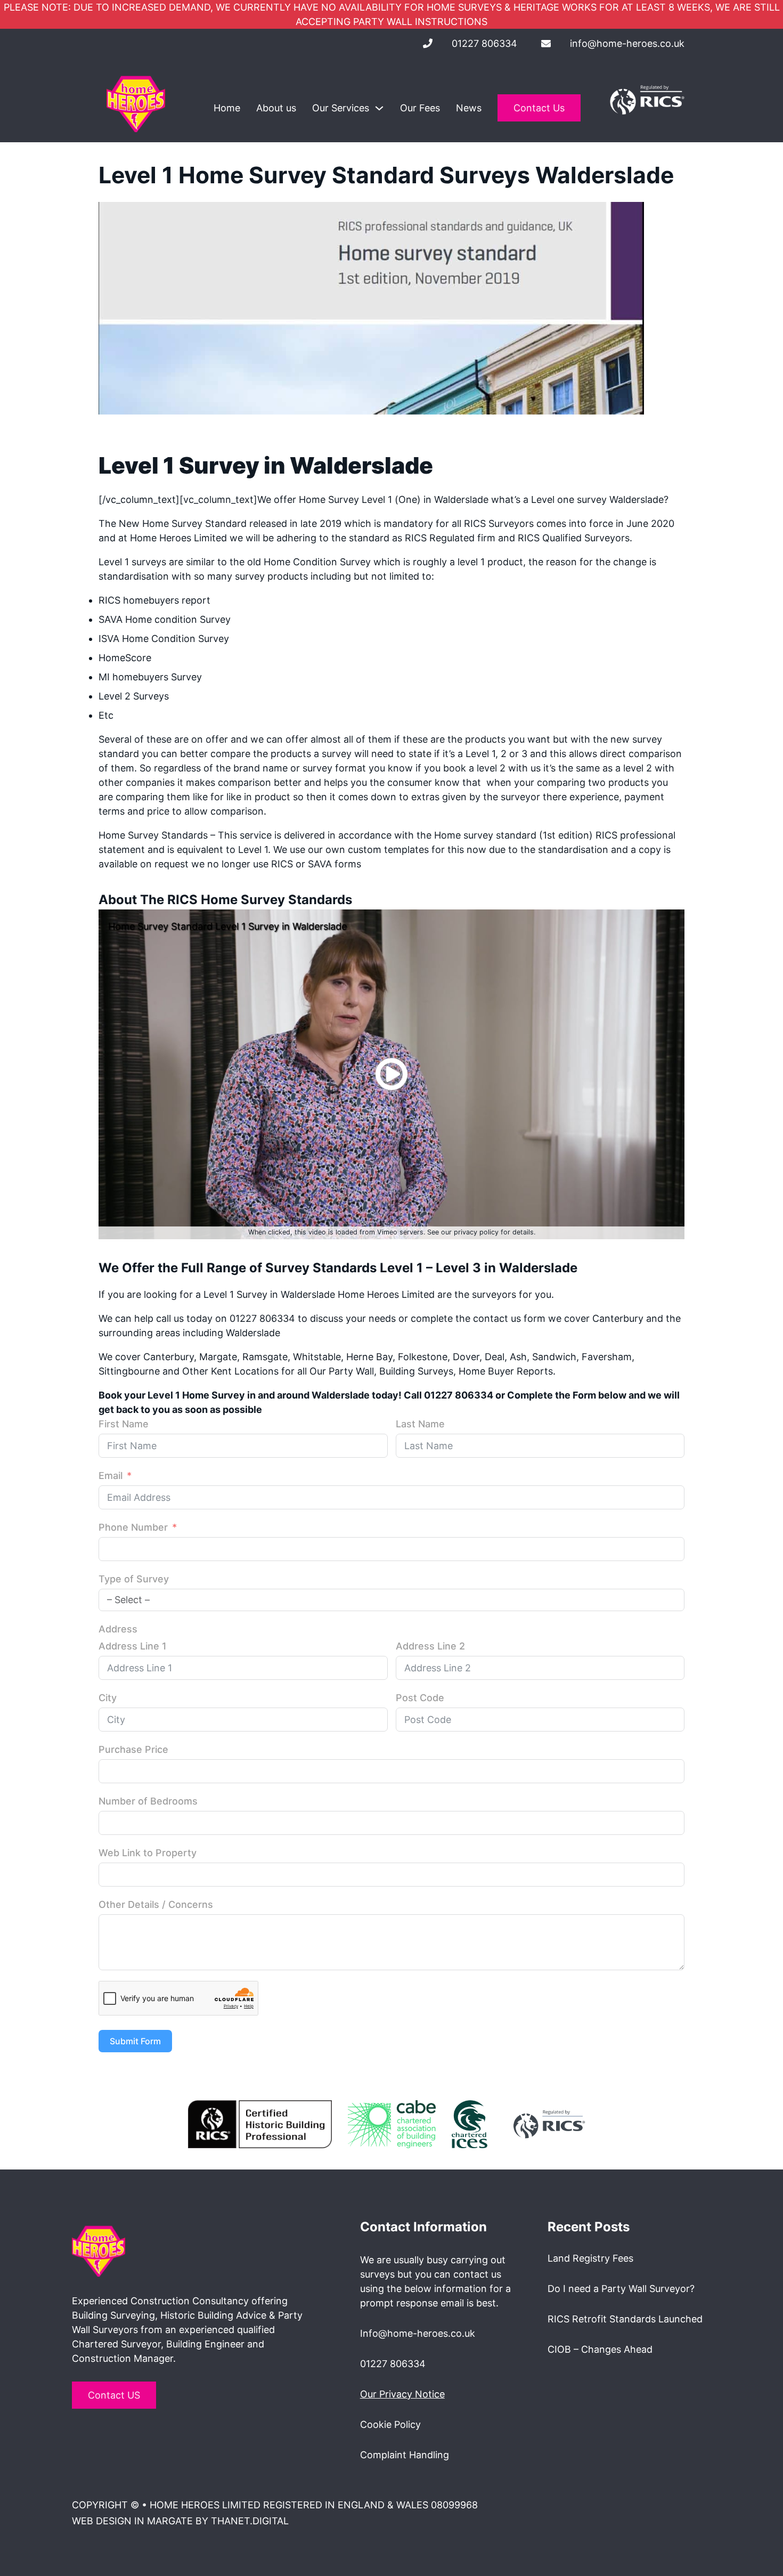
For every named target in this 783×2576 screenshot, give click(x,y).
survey (316, 768)
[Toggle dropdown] (379, 108)
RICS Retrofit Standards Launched (625, 2319)
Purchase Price (133, 1749)
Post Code (420, 1698)
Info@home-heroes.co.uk (418, 2333)
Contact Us (539, 108)
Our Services (341, 108)
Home (227, 108)
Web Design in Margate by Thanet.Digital (180, 2521)
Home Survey (172, 523)
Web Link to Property (148, 1853)
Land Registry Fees (590, 2258)
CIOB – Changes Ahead (600, 2349)
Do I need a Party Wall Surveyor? (621, 2289)
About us (276, 108)
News (469, 108)
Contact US (114, 2395)
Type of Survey (134, 1579)
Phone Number (133, 1527)
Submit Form (135, 2041)
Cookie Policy (390, 2424)
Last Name (420, 1424)
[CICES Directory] (470, 2123)
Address (118, 1629)
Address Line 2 (430, 1646)
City (108, 1698)
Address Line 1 (133, 1646)
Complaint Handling (405, 2455)
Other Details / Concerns (156, 1904)
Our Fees (420, 108)
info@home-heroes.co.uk (627, 43)
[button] (391, 1074)
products (629, 782)
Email (111, 1476)
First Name (124, 1424)
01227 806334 (484, 43)
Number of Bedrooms (148, 1801)
